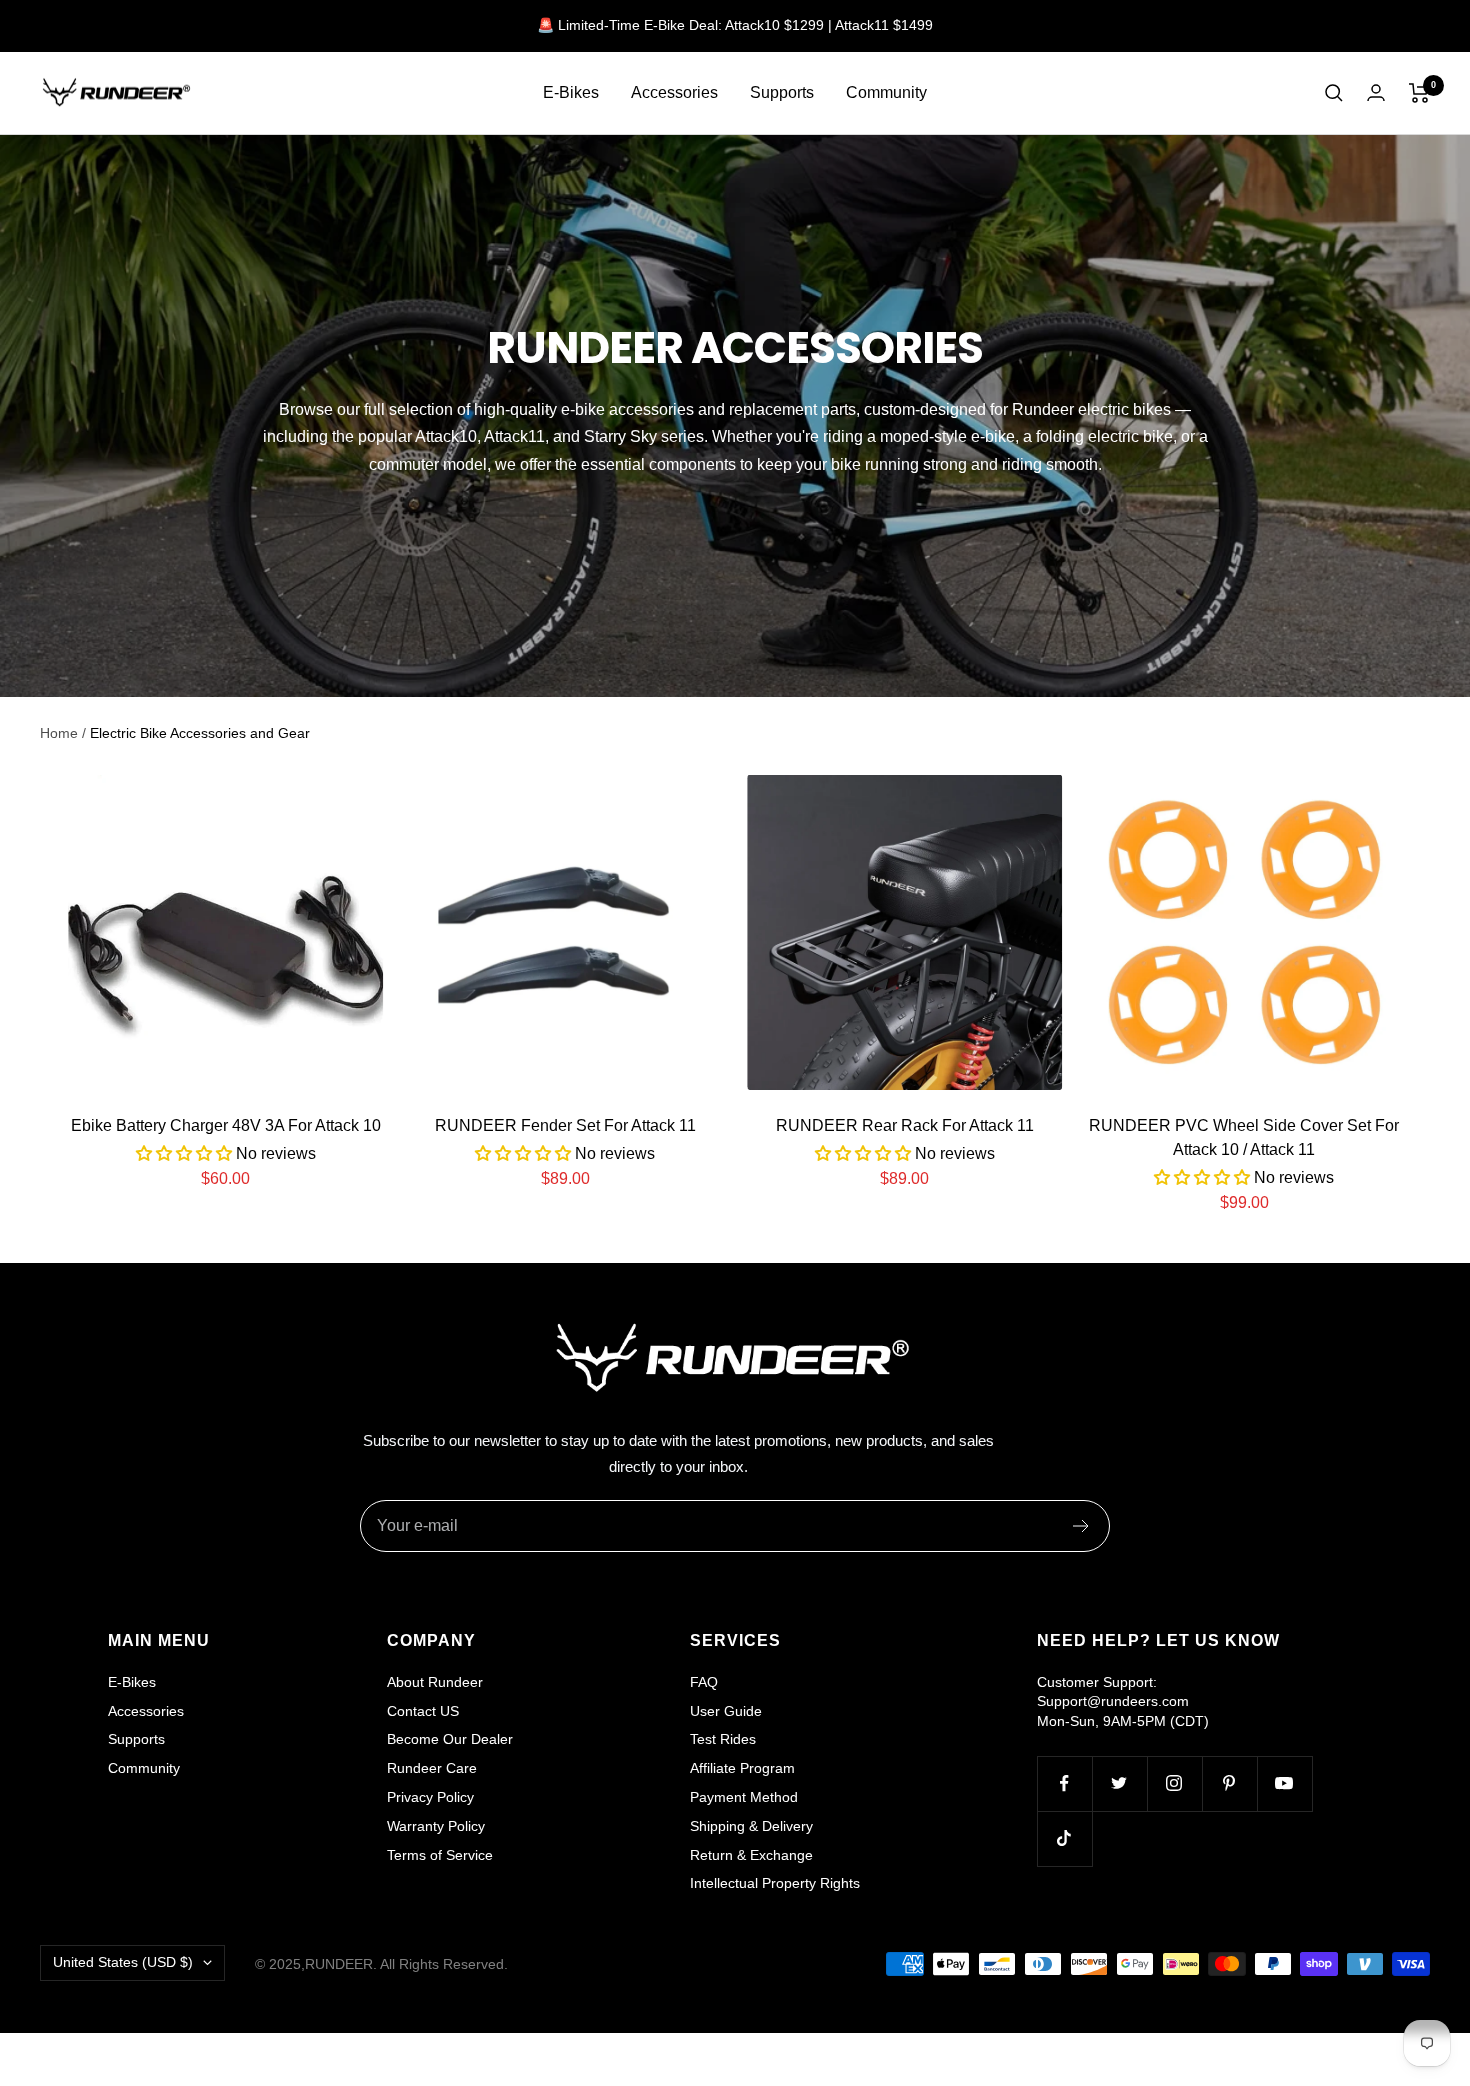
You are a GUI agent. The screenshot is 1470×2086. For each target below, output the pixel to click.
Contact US (423, 1711)
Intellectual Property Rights (775, 1883)
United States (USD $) (123, 1962)
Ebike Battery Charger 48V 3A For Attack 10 (226, 1125)
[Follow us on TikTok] (1064, 1838)
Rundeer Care (432, 1768)
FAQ (704, 1682)
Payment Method (744, 1797)
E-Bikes (571, 92)
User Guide (726, 1711)
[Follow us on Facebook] (1064, 1783)
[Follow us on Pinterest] (1229, 1783)
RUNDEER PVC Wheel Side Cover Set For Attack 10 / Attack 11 (1244, 1137)
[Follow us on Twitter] (1119, 1783)
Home (59, 733)
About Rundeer (435, 1682)
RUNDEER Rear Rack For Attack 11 (905, 1125)
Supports (782, 92)
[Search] (1334, 93)
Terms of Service (440, 1855)
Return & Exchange (751, 1855)
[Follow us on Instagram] (1174, 1783)
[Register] (1081, 1526)
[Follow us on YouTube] (1284, 1783)
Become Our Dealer (450, 1739)
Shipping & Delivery (751, 1826)
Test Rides (723, 1739)
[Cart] (1419, 93)
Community (886, 92)
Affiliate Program (742, 1768)
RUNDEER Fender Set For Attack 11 (565, 1125)
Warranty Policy (436, 1826)
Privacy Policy (430, 1797)
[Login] (1376, 92)
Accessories (674, 92)
